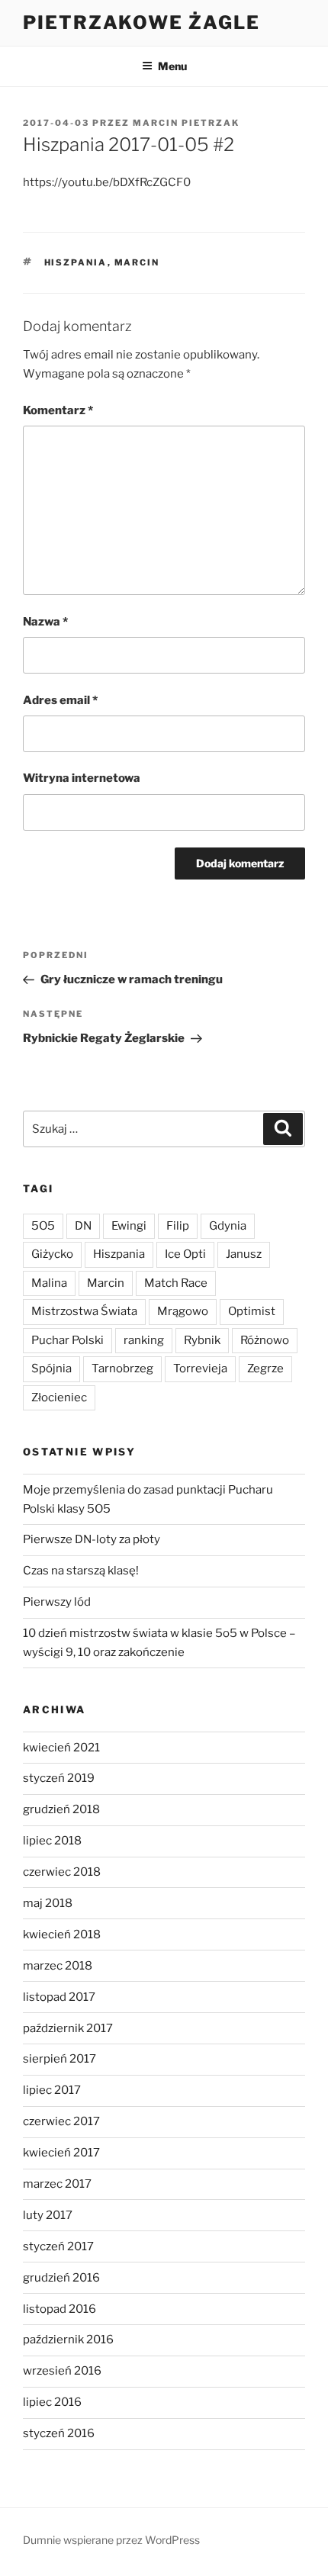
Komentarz (58, 410)
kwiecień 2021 (61, 1748)
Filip (178, 1226)
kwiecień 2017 (61, 2153)
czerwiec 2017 (61, 2121)
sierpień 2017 (59, 2059)
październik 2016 (68, 2340)
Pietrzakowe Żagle (141, 23)
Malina (49, 1283)
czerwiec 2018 (62, 1872)
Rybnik (202, 1340)
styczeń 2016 (59, 2433)
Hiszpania (76, 262)
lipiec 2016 (52, 2402)
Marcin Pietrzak (186, 123)
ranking (144, 1340)
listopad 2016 (59, 2309)
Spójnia (51, 1368)
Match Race (176, 1283)
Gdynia (228, 1226)
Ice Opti (185, 1254)
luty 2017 (48, 2215)
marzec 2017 (57, 2184)
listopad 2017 (59, 1997)
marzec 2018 (58, 1966)
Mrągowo (183, 1311)
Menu (172, 66)
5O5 (43, 1226)
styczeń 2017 (58, 2246)
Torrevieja (200, 1368)
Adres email (60, 700)
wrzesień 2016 (62, 2371)
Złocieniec (59, 1397)
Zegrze (265, 1368)
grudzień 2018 (61, 1809)
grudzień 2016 (61, 2278)
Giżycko (52, 1254)
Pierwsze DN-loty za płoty (92, 1539)
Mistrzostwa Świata (84, 1311)
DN (83, 1226)
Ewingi (129, 1226)
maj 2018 (48, 1903)
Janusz (244, 1254)
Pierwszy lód (57, 1602)
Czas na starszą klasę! (81, 1571)
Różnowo (265, 1340)
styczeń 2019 (59, 1778)
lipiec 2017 (52, 2090)
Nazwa (45, 622)
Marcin (137, 262)
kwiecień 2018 (62, 1934)
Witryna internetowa (82, 778)
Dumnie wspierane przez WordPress (111, 2540)
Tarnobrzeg (122, 1368)
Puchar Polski (68, 1340)
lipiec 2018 (52, 1841)
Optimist (252, 1311)
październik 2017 (68, 2028)
